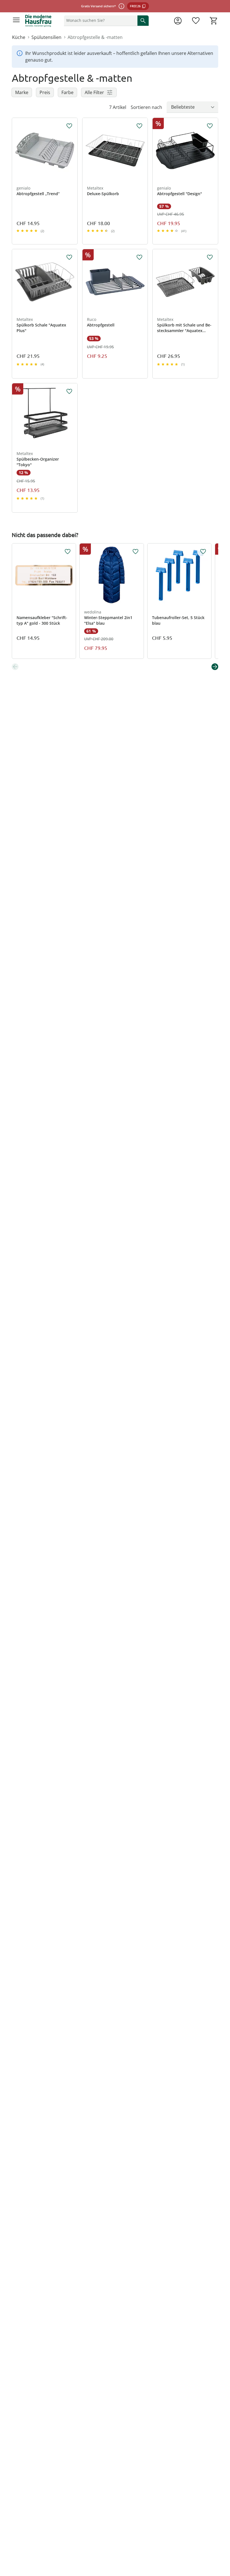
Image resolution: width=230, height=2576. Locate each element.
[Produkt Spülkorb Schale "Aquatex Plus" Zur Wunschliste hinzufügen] (69, 257)
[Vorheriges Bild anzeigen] (17, 151)
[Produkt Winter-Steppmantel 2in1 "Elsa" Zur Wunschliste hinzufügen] (135, 552)
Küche (19, 37)
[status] (100, 20)
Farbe (67, 92)
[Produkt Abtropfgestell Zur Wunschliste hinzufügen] (139, 257)
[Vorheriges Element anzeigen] (15, 667)
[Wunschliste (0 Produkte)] (196, 21)
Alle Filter (94, 92)
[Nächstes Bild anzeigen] (73, 151)
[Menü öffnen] (16, 21)
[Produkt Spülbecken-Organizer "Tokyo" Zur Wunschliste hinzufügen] (69, 391)
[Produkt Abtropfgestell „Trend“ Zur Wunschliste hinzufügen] (69, 126)
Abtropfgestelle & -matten (95, 37)
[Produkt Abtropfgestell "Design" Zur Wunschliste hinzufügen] (210, 126)
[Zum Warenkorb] (214, 21)
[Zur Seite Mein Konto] (178, 21)
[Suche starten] (143, 20)
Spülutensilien (46, 37)
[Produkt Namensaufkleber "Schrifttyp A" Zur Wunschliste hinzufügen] (68, 552)
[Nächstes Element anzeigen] (215, 667)
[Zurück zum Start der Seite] (224, 2537)
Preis (45, 92)
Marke (22, 92)
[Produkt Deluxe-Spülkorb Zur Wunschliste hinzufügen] (139, 126)
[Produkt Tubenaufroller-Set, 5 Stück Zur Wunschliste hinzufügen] (203, 552)
